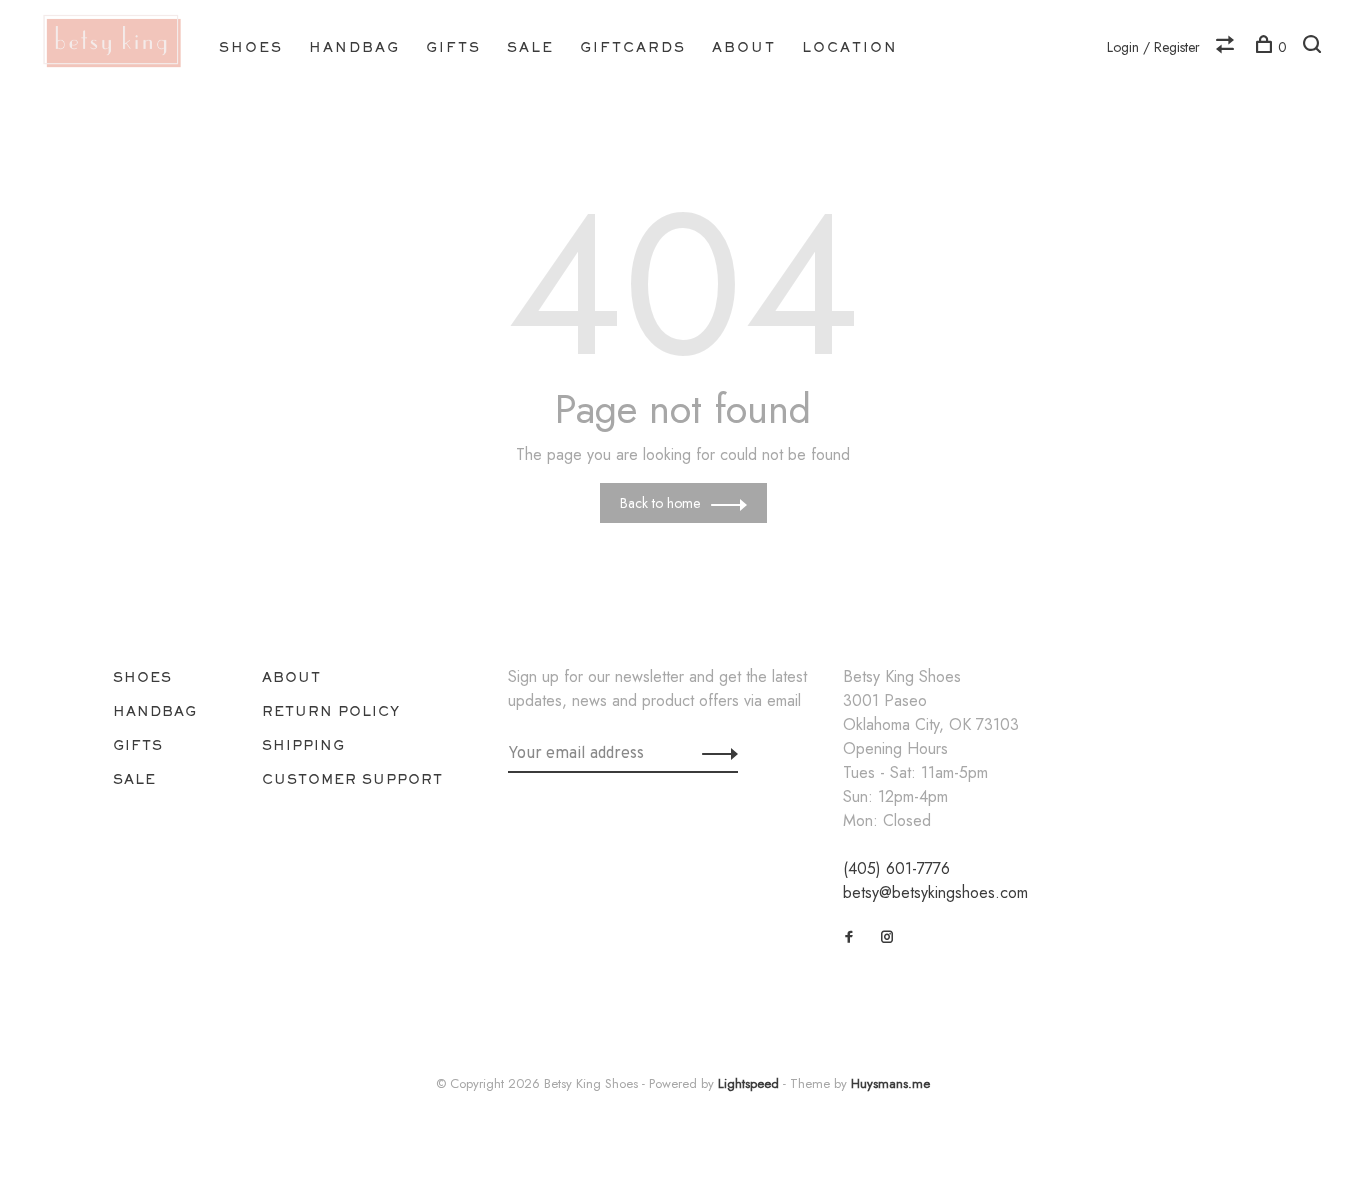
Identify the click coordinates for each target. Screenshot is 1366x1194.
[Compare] (1227, 47)
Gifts (453, 47)
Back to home (660, 503)
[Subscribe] (714, 752)
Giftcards (633, 47)
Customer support (352, 779)
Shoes (251, 47)
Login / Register (1153, 47)
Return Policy (331, 711)
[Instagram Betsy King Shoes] (887, 937)
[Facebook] (849, 937)
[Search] (1314, 47)
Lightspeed (748, 1083)
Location (850, 47)
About (744, 47)
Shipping (303, 745)
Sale (530, 47)
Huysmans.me (890, 1083)
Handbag (354, 47)
